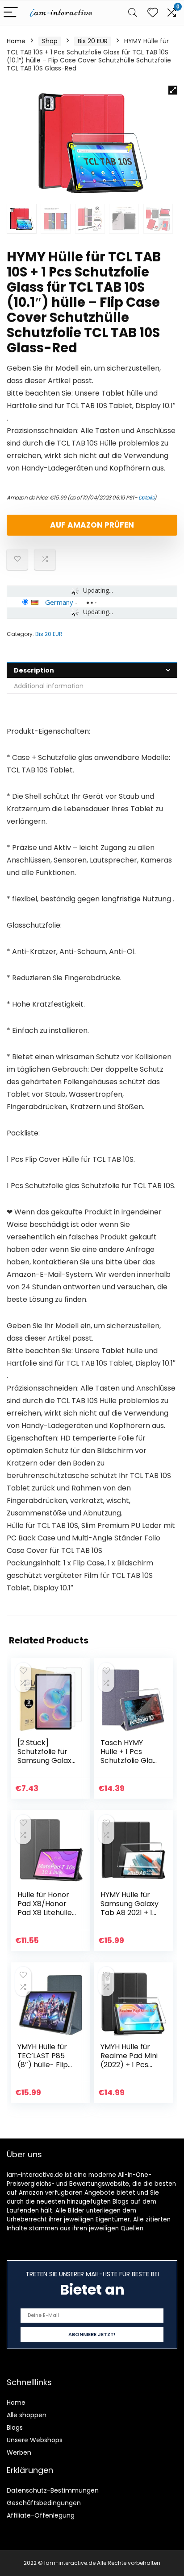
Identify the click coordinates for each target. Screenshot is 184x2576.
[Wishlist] (153, 13)
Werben (19, 2452)
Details (146, 497)
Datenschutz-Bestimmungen (53, 2490)
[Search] (133, 13)
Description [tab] (34, 670)
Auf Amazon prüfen (92, 525)
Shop (50, 41)
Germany (59, 602)
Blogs (15, 2427)
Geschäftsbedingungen (44, 2503)
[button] (173, 90)
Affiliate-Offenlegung (41, 2515)
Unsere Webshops (35, 2440)
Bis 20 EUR (93, 41)
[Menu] (11, 13)
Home (16, 41)
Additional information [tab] (49, 686)
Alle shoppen (27, 2415)
